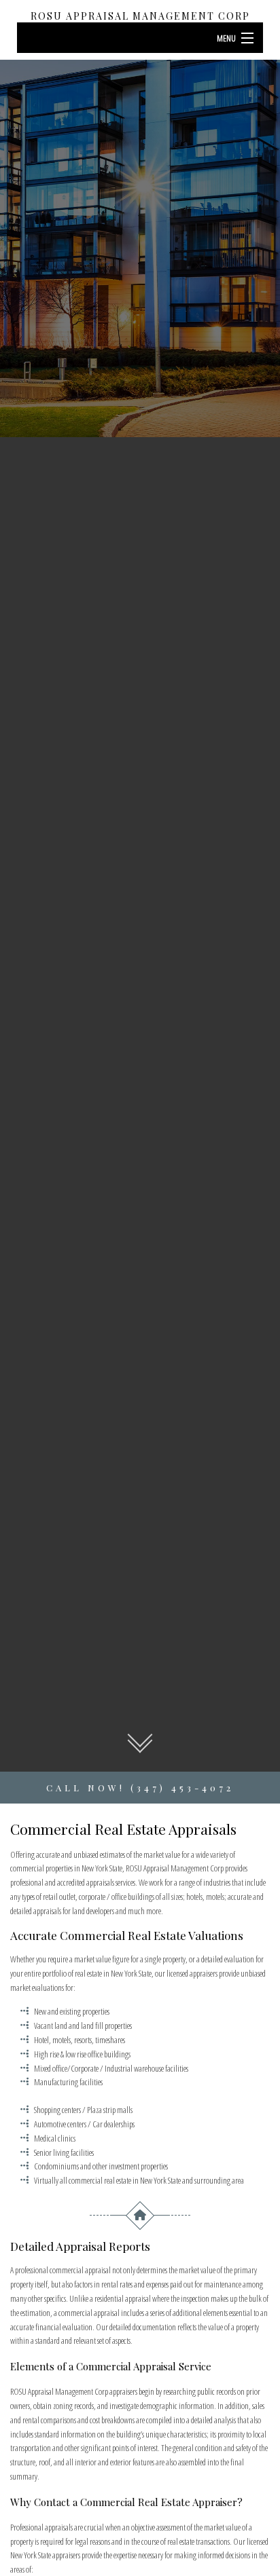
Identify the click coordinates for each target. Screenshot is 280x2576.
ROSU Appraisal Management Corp (140, 16)
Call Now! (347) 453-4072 (140, 1788)
